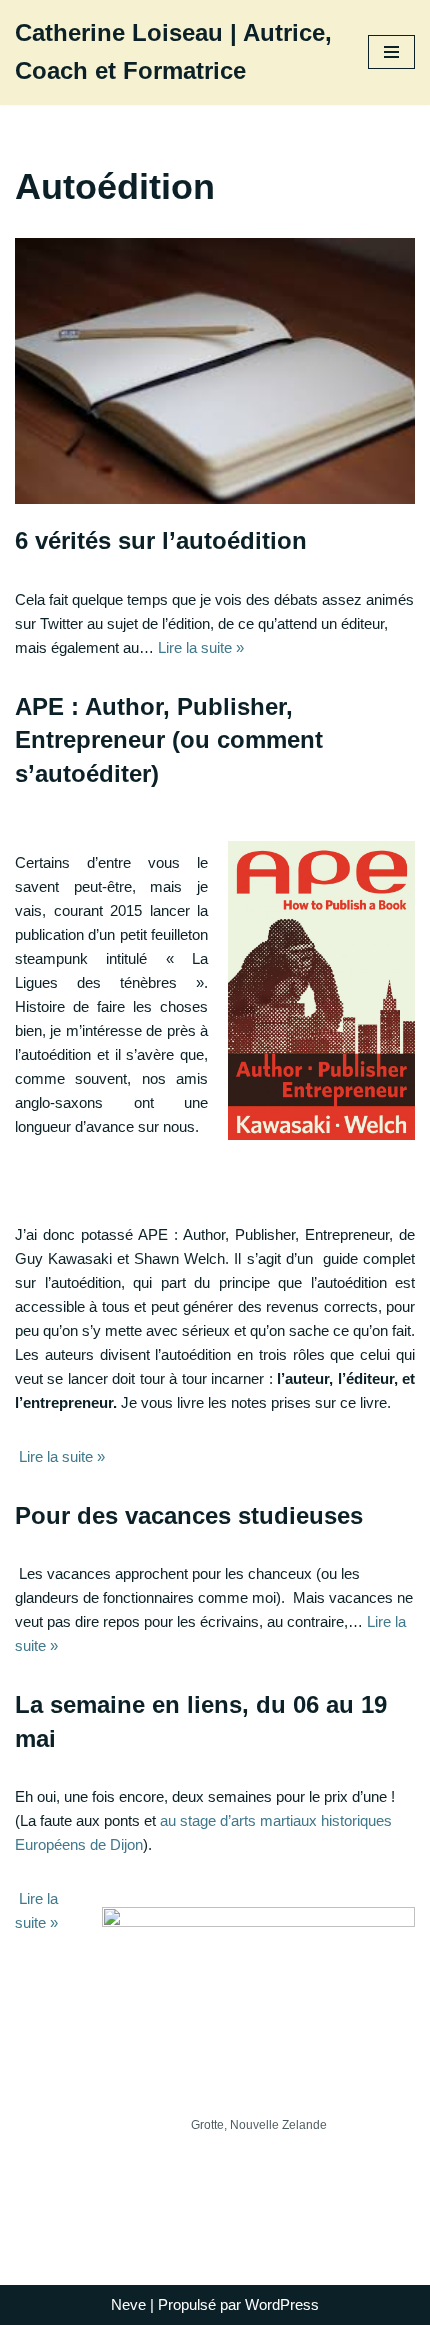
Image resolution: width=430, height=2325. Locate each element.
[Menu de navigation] (391, 52)
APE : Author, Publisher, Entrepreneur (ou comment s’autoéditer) (169, 740)
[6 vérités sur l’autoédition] (215, 371)
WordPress (282, 2304)
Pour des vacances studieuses (189, 1515)
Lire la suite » (201, 647)
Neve (128, 2304)
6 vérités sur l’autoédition (161, 540)
